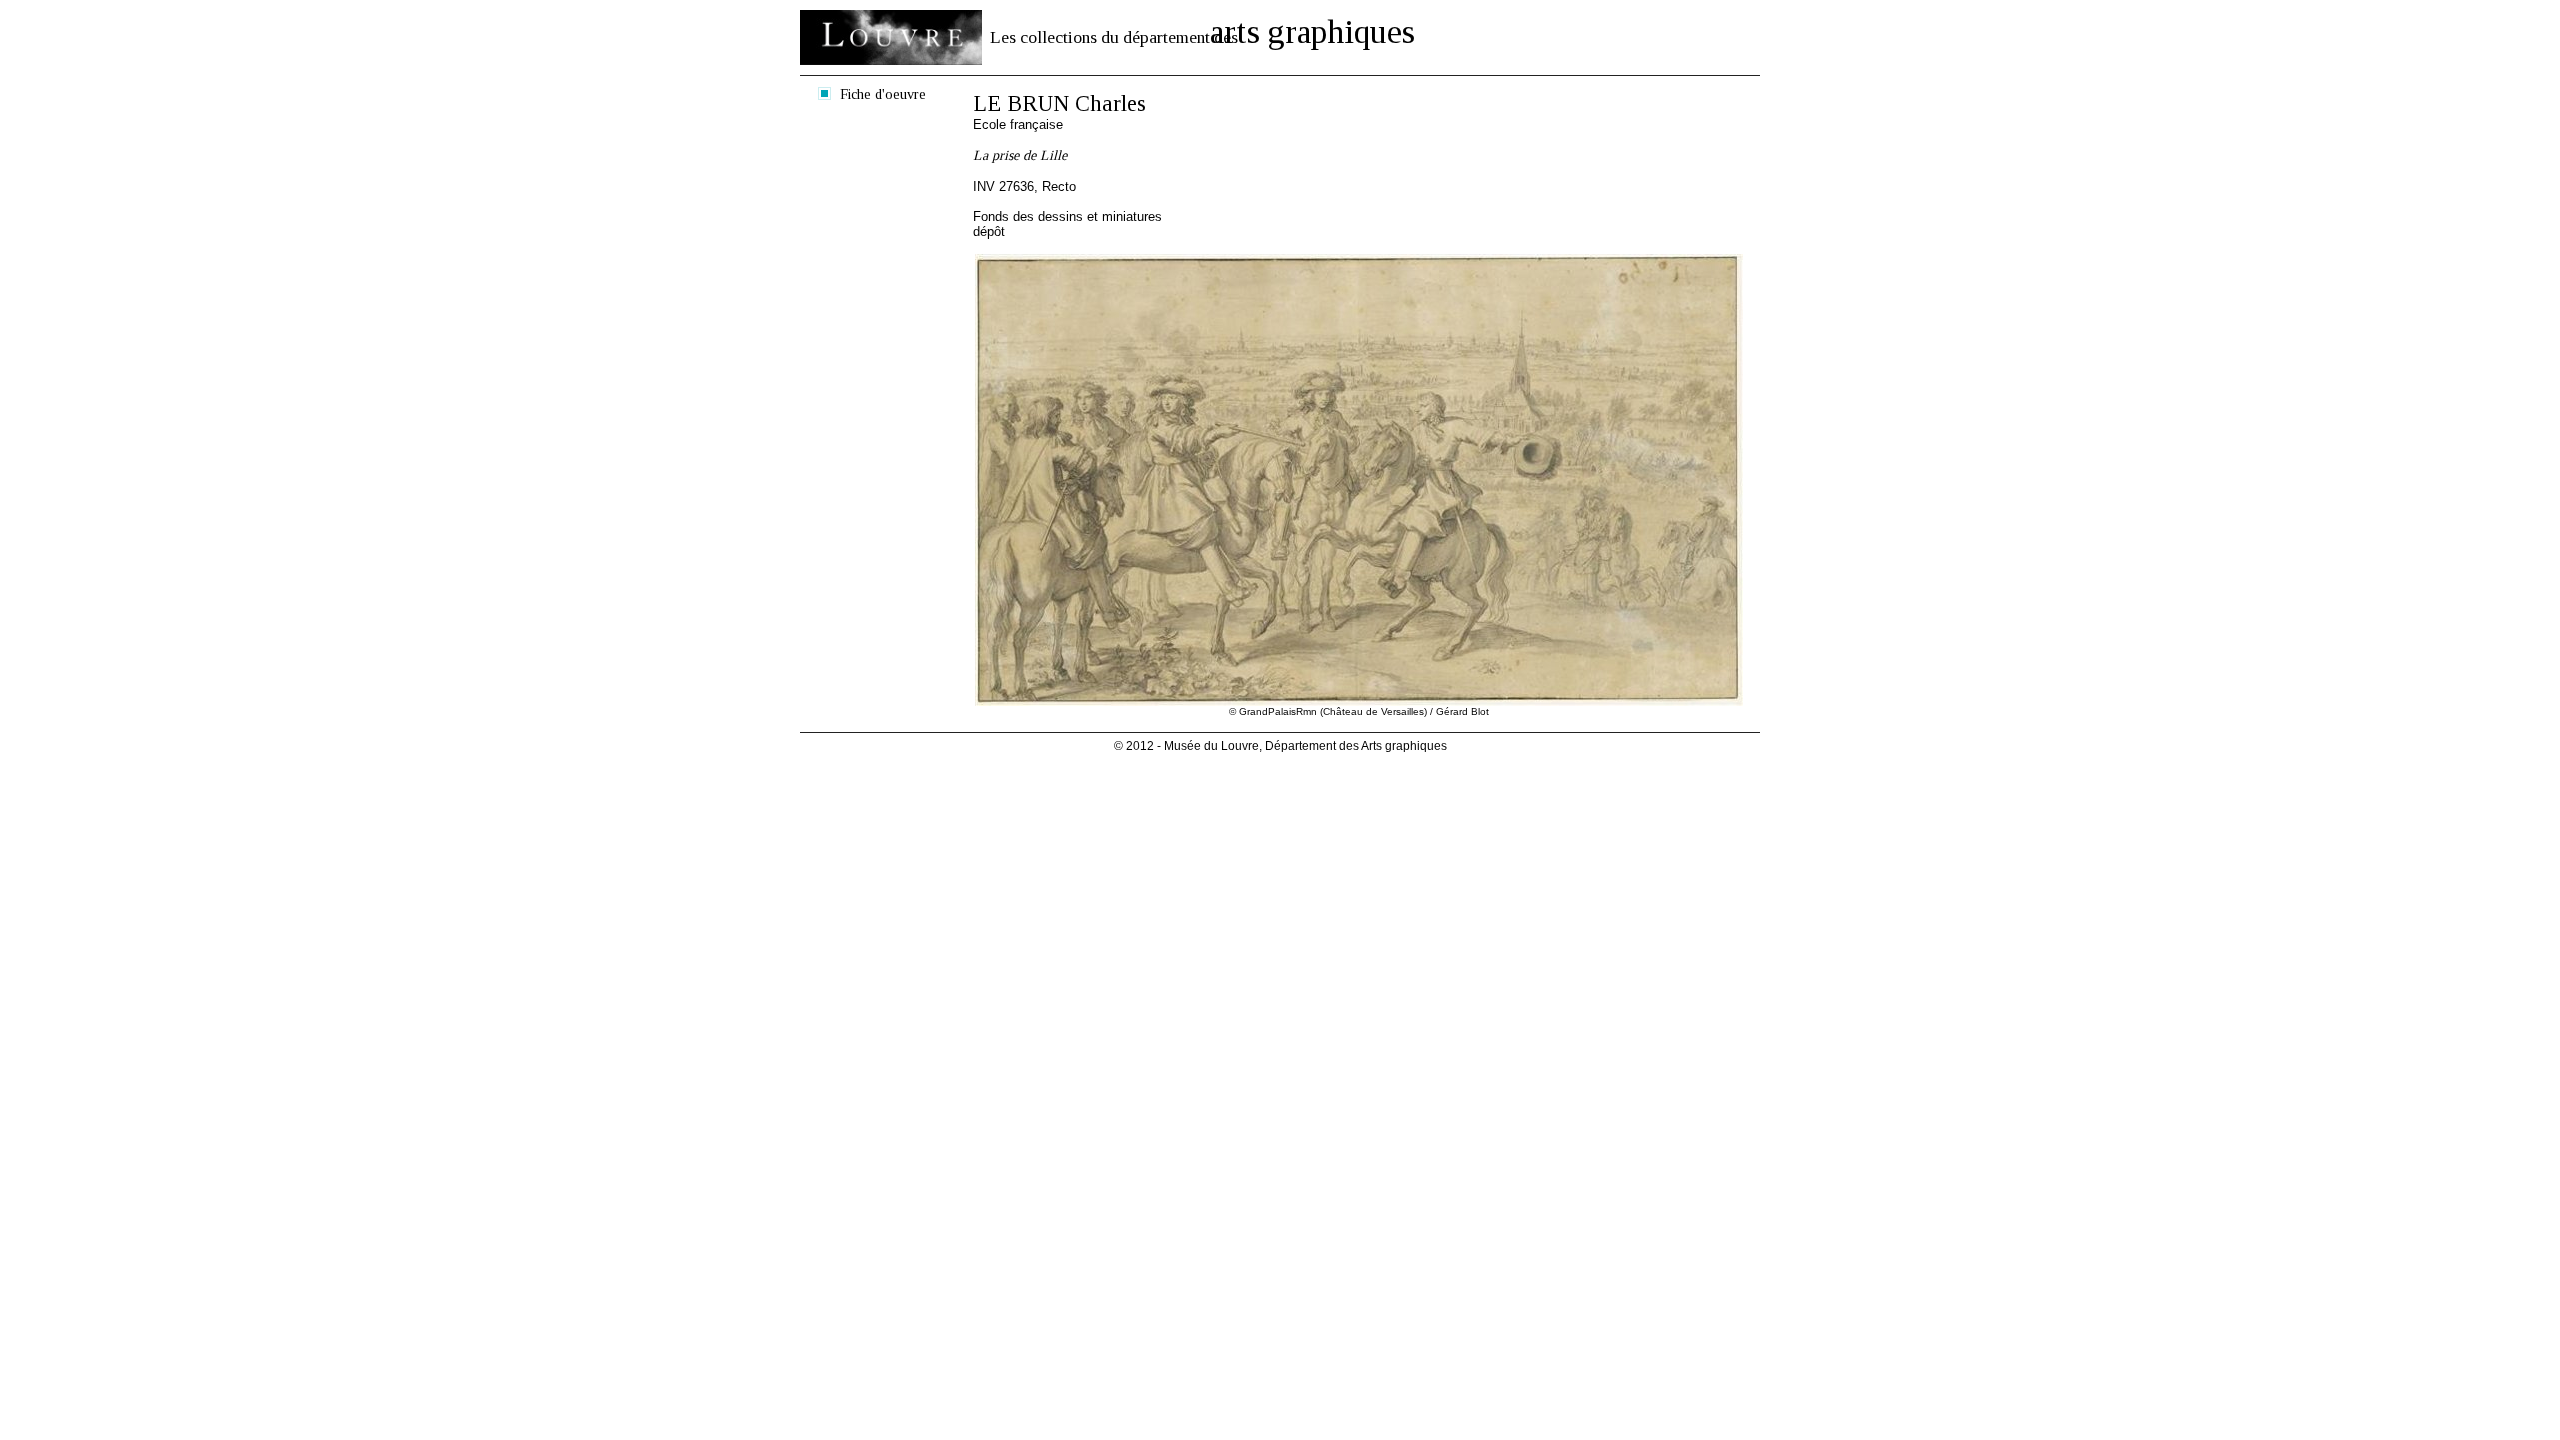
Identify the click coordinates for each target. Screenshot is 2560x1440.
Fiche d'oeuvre (883, 94)
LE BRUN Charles (1059, 103)
